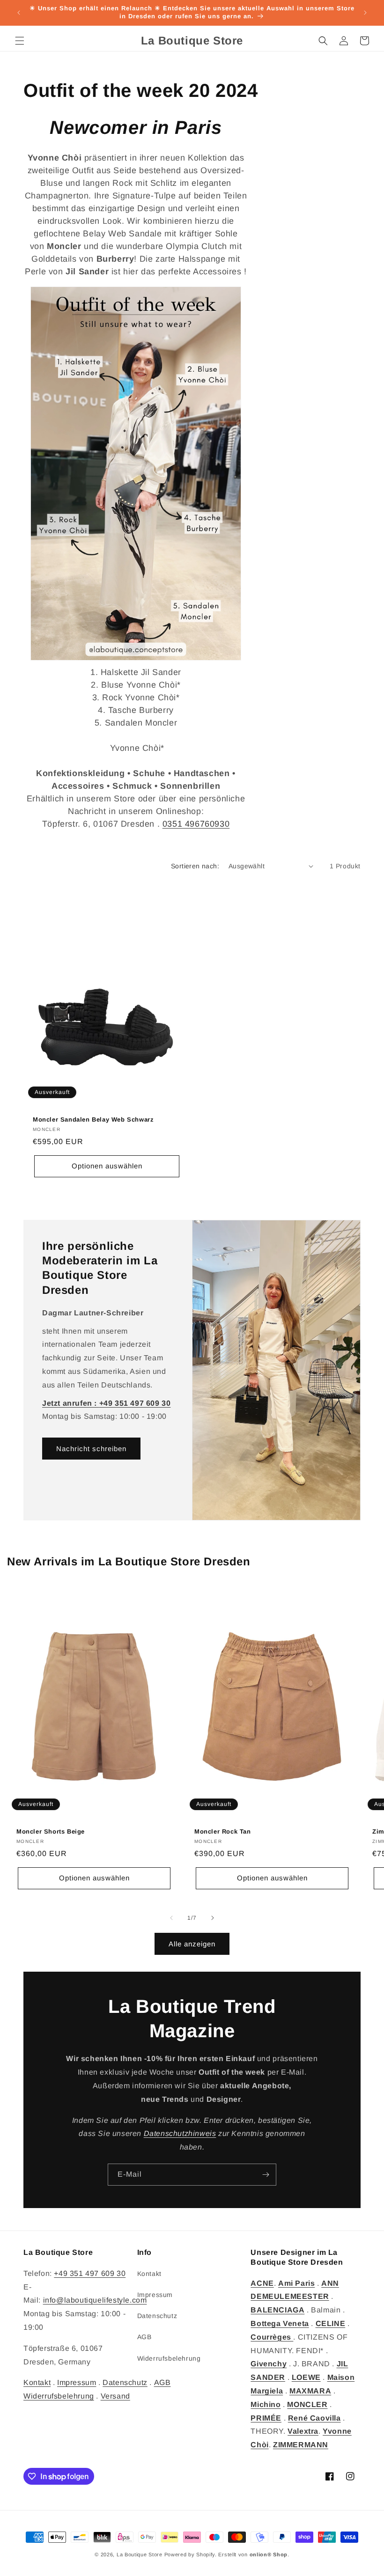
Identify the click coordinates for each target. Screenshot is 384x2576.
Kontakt (37, 2382)
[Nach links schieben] (171, 1918)
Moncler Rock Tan (223, 1831)
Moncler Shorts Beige (51, 1831)
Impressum (77, 2382)
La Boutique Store (140, 2554)
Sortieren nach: (195, 866)
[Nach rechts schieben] (213, 1918)
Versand (115, 2396)
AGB (144, 2337)
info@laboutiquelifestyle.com (95, 2300)
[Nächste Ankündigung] (365, 13)
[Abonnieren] (266, 2175)
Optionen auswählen (107, 1166)
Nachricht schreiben (91, 1449)
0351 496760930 (196, 824)
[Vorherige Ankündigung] (19, 13)
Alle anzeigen (192, 1944)
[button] (20, 41)
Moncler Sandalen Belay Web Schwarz (93, 1119)
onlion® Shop (269, 2554)
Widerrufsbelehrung (59, 2396)
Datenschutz (125, 2382)
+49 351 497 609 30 (90, 2273)
